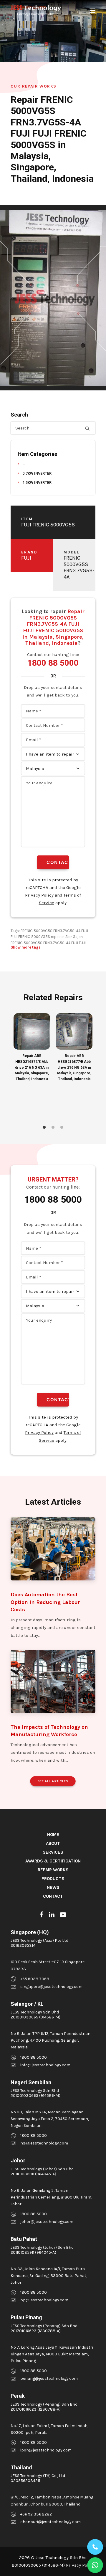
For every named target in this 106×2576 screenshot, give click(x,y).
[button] (92, 11)
